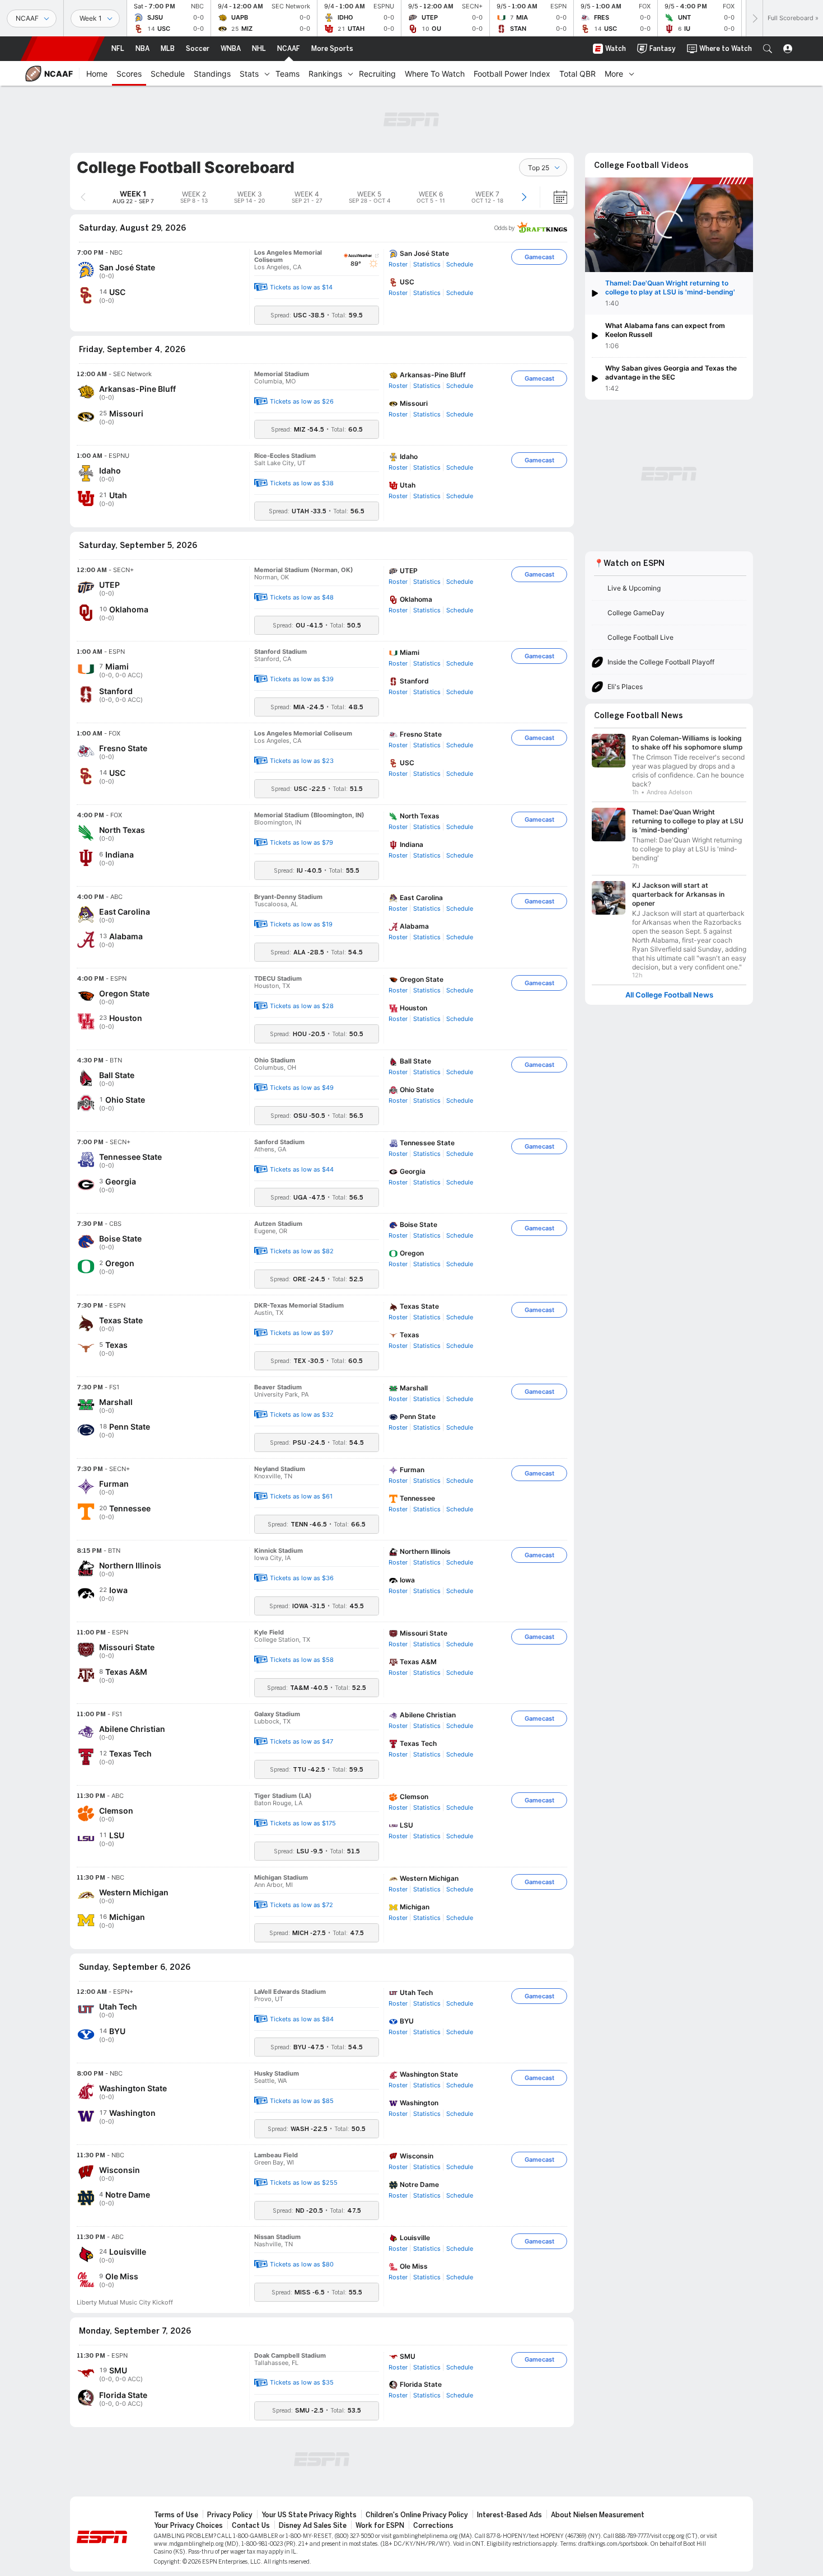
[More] (632, 73)
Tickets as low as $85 (302, 2101)
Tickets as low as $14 (301, 287)
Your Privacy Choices (188, 2526)
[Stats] (267, 73)
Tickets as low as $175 (303, 1823)
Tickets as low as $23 (302, 761)
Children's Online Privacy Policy (417, 2515)
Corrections (433, 2526)
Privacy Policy (230, 2515)
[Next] (754, 18)
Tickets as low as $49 (302, 1088)
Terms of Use (176, 2515)
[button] (768, 49)
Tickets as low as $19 (301, 924)
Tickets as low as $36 (302, 1578)
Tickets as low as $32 (302, 1415)
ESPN (63, 49)
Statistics (427, 264)
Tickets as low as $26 (302, 401)
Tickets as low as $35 (302, 2382)
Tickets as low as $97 (301, 1333)
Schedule (460, 264)
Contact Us (251, 2526)
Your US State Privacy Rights (309, 2515)
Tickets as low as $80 (302, 2264)
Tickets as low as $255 (304, 2182)
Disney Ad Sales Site (313, 2526)
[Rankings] (350, 73)
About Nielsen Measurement (598, 2515)
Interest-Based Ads (509, 2515)
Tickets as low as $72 (301, 1905)
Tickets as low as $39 (302, 679)
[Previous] (83, 197)
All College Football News (669, 995)
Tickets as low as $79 (301, 842)
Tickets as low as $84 (302, 2019)
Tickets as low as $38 (302, 483)
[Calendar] (553, 197)
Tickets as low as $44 (302, 1169)
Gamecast (539, 257)
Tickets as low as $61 (301, 1496)
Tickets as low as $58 (302, 1660)
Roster (398, 264)
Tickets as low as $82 (302, 1251)
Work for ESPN (380, 2526)
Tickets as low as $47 (301, 1741)
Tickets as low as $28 (302, 1006)
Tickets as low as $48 (302, 597)
